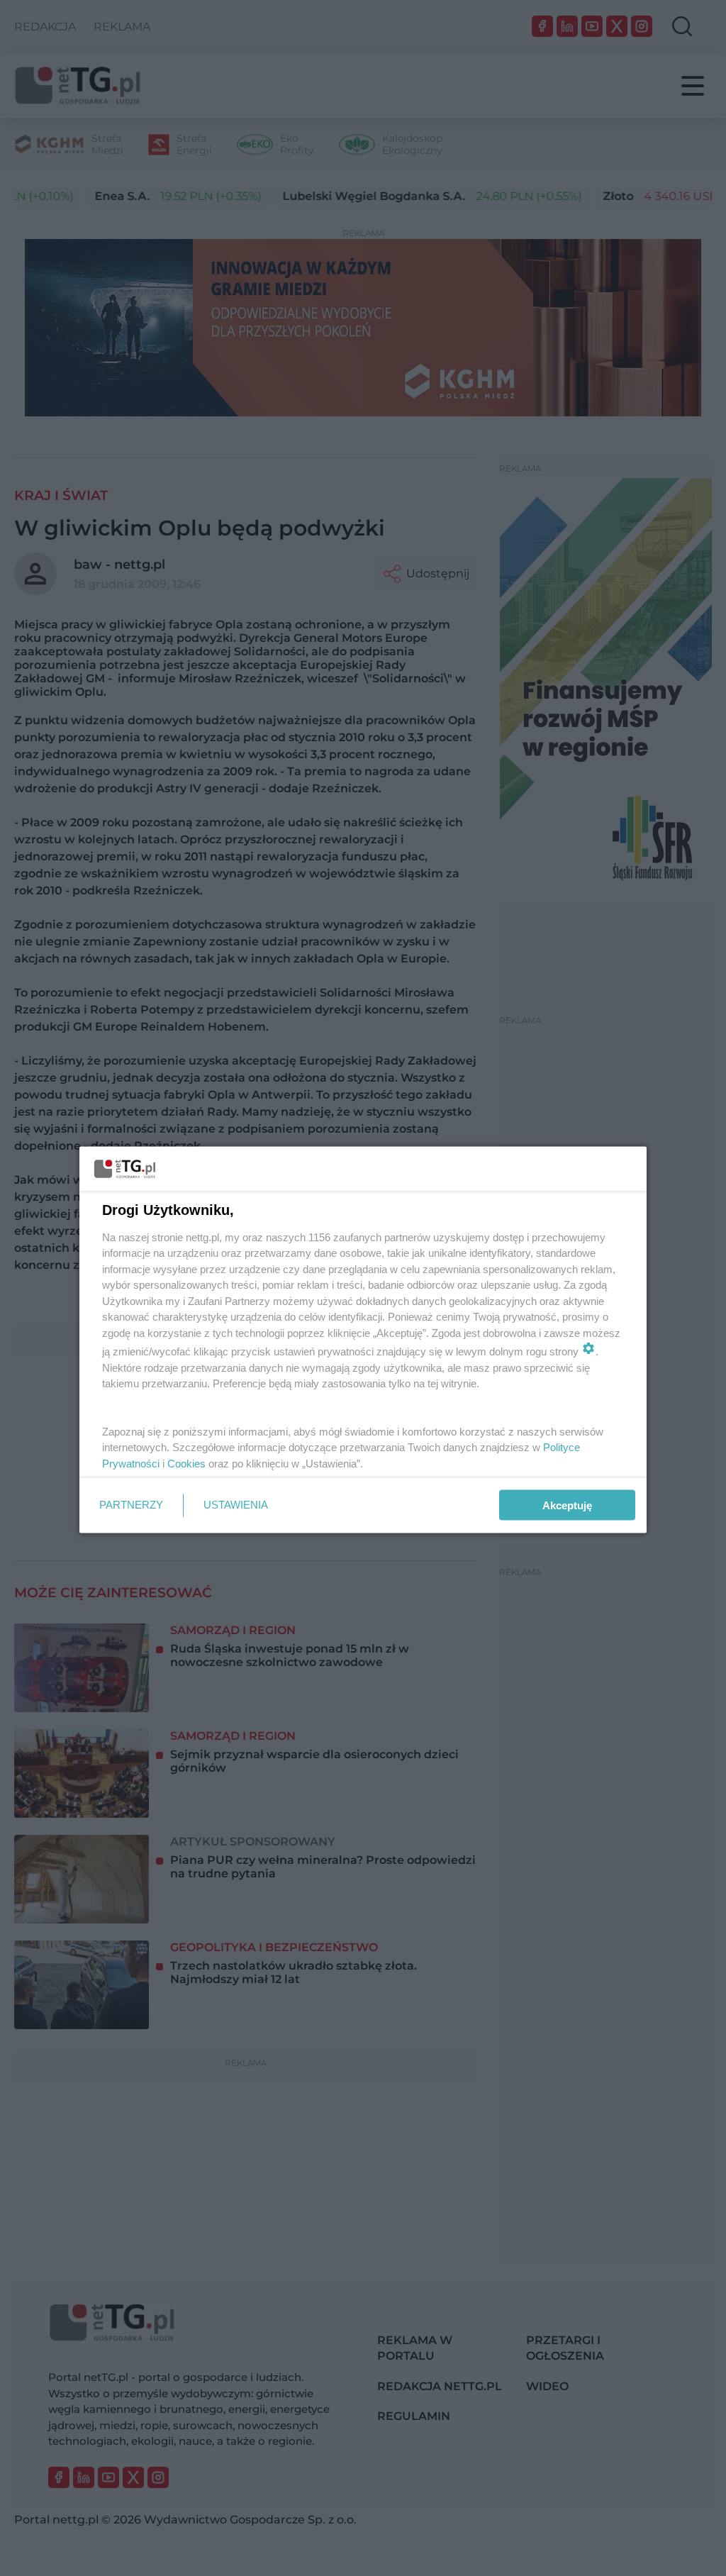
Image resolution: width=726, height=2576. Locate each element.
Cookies (186, 1463)
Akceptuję (567, 1505)
